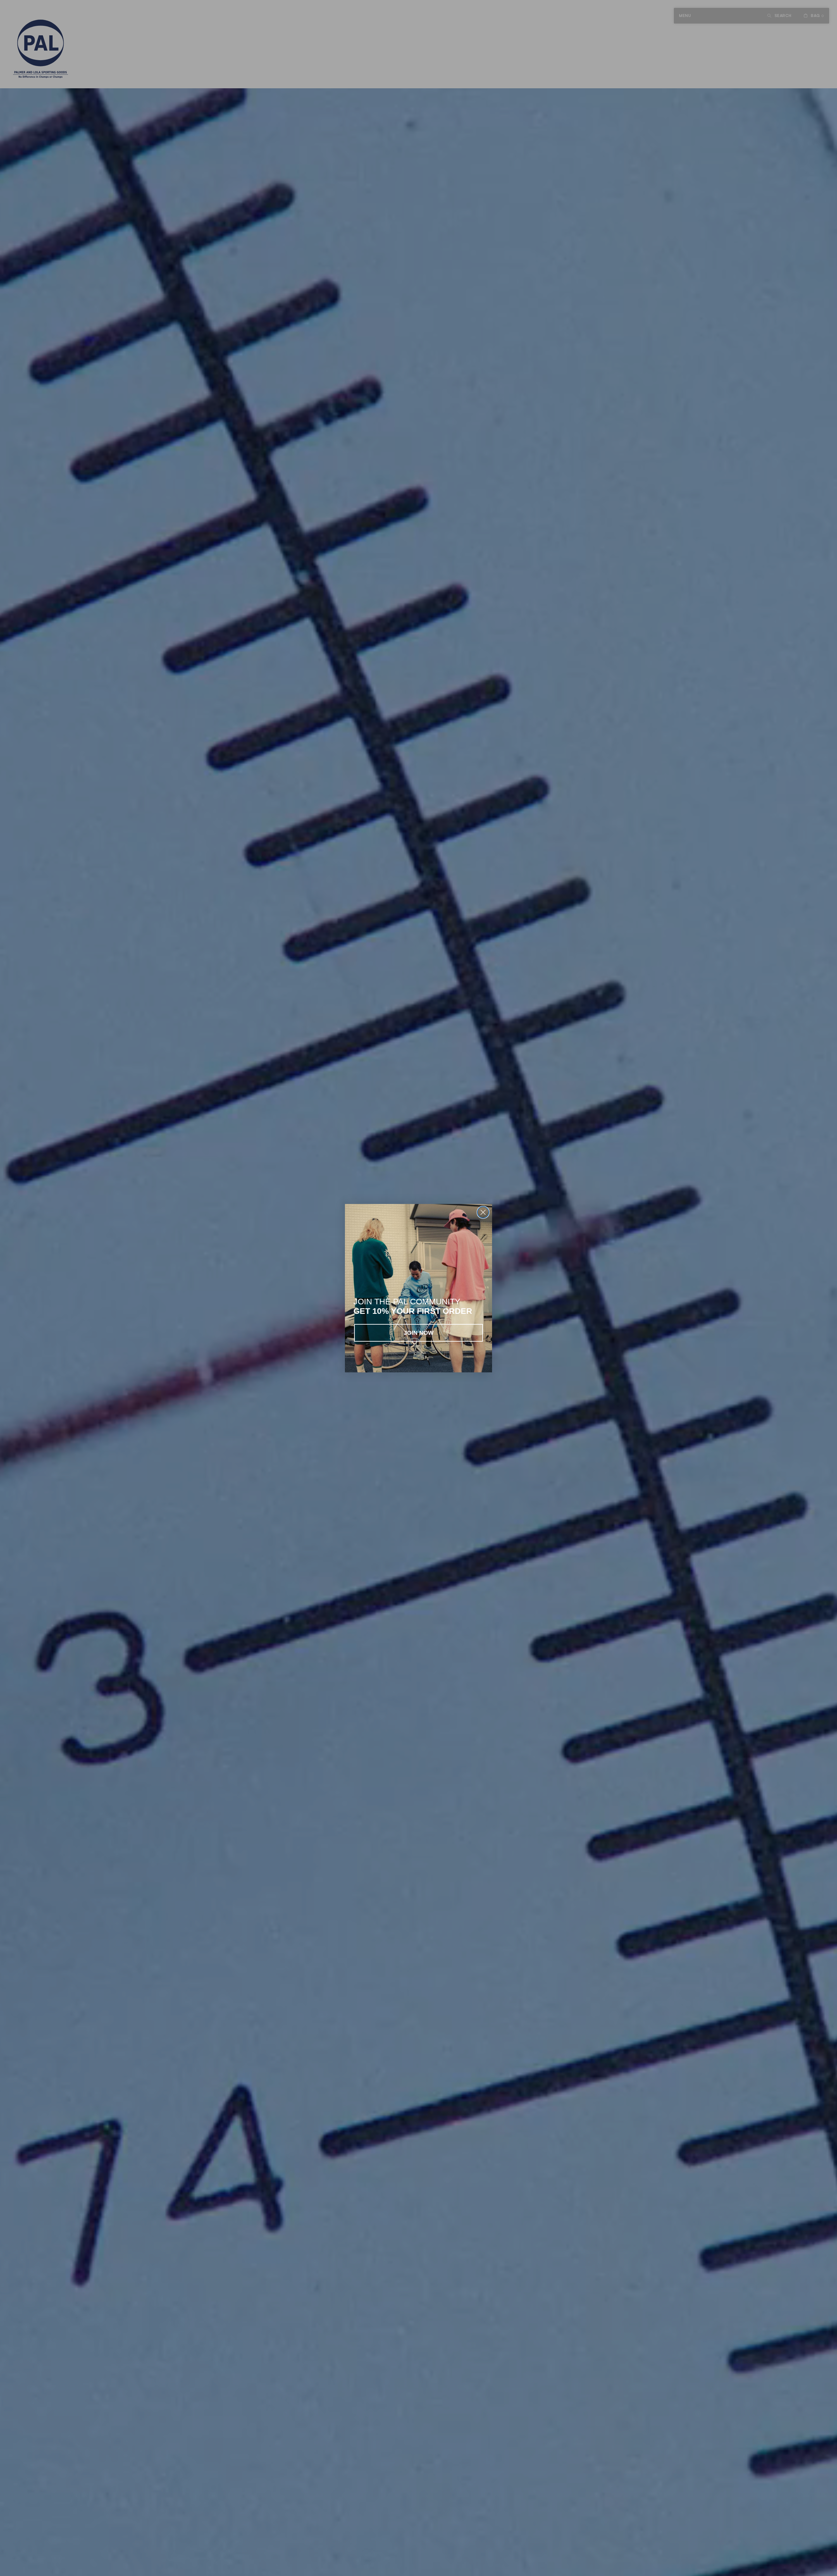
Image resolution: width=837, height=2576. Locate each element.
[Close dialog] (483, 1212)
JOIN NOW (419, 1333)
